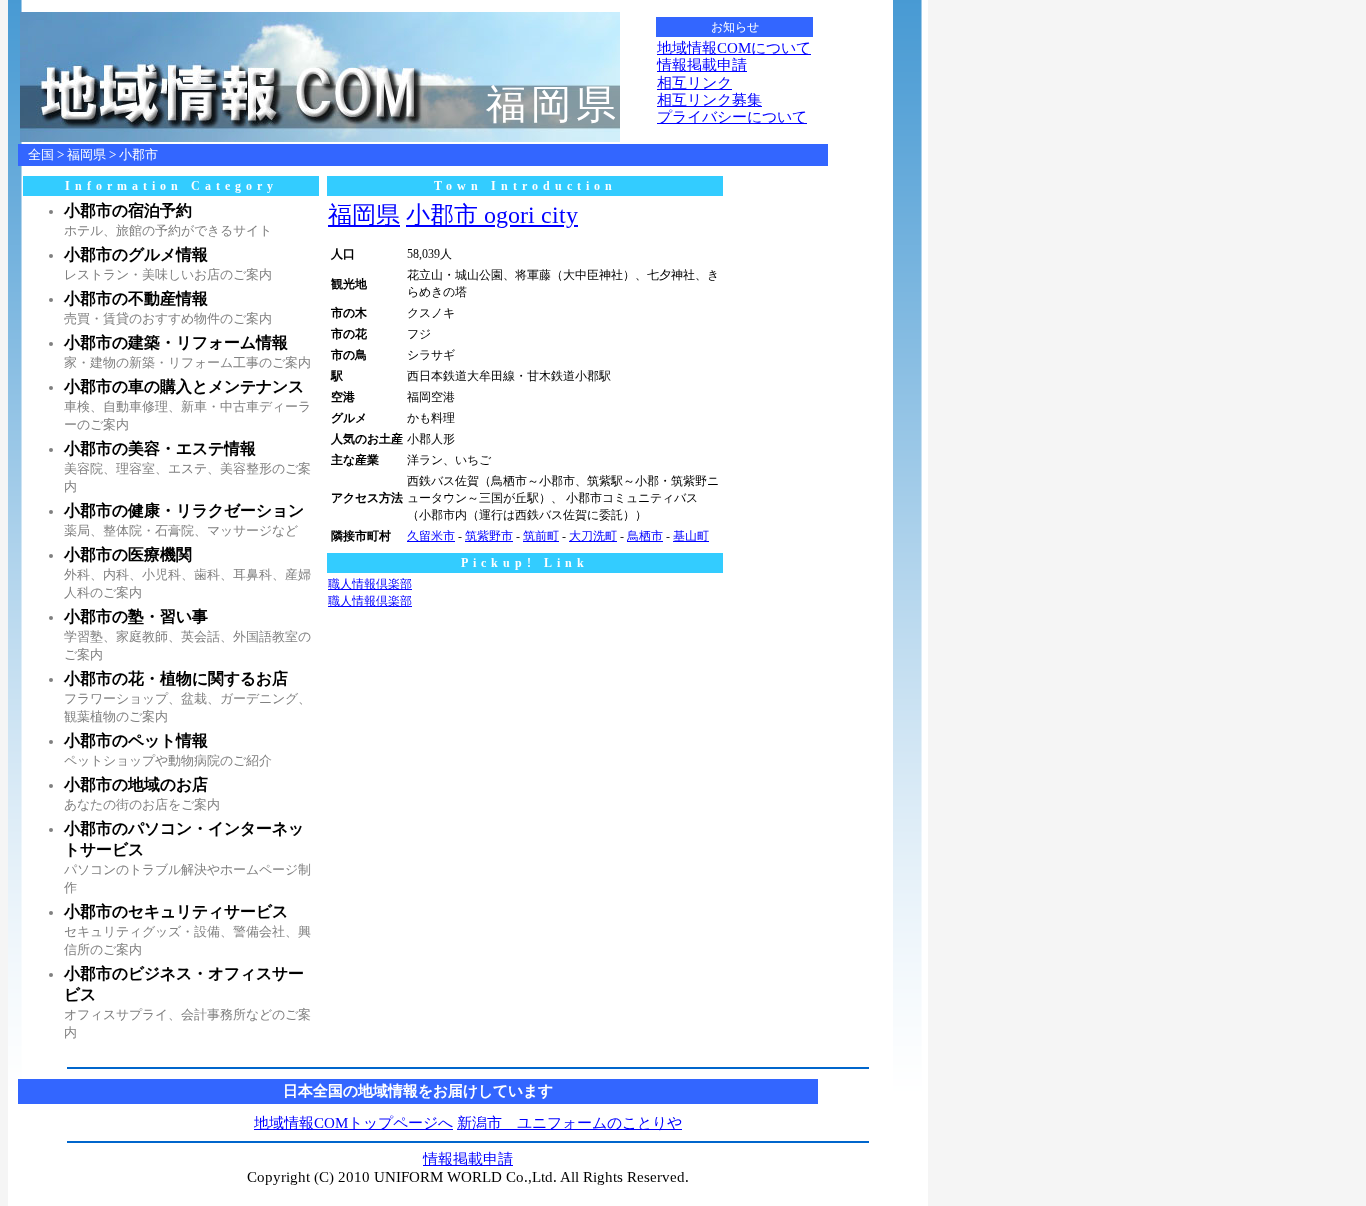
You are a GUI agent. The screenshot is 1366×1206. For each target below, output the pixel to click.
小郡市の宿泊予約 (128, 210)
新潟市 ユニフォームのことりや (569, 1123)
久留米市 (431, 536)
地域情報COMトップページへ (353, 1123)
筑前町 (541, 536)
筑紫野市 (489, 536)
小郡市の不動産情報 (136, 298)
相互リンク (694, 83)
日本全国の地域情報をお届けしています (418, 1091)
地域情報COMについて (734, 48)
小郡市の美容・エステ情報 (160, 448)
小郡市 (138, 154)
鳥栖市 (645, 536)
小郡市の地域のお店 (136, 784)
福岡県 (86, 154)
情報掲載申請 (702, 65)
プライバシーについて (732, 117)
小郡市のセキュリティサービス (176, 911)
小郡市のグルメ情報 (136, 254)
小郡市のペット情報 (136, 740)
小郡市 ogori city (492, 215)
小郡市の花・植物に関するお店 (176, 678)
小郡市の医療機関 (128, 554)
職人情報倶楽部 (370, 584)
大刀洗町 (593, 536)
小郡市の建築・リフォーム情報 (176, 342)
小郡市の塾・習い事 (136, 616)
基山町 (691, 536)
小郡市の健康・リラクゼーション (184, 510)
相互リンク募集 (709, 100)
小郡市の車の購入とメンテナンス (184, 386)
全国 (41, 154)
